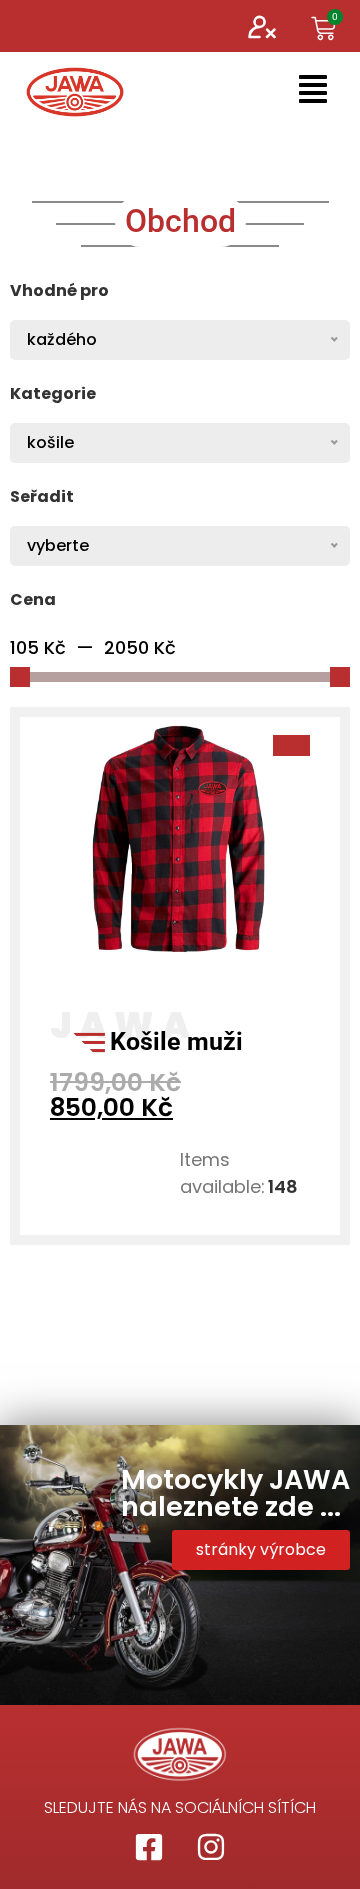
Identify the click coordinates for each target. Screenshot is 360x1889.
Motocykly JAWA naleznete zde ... (235, 1493)
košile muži (176, 1041)
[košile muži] (180, 961)
